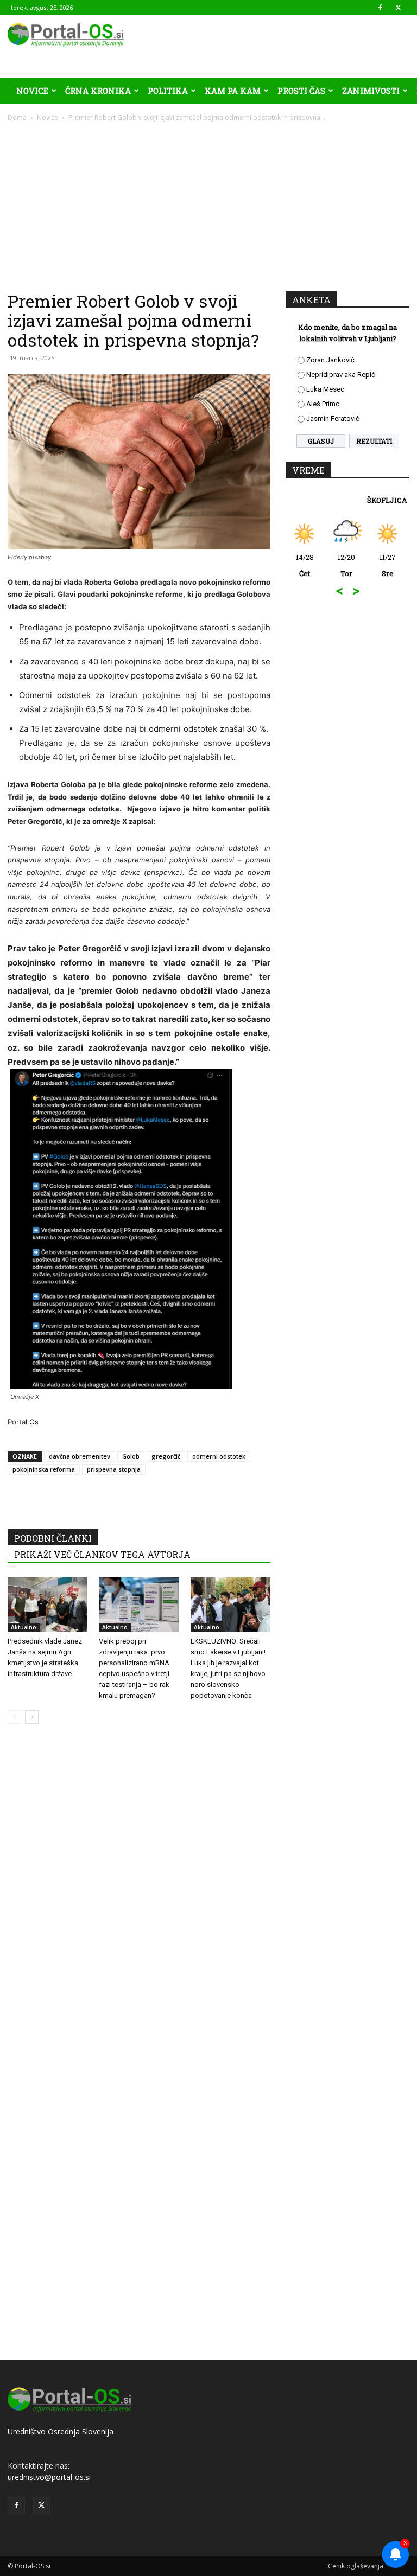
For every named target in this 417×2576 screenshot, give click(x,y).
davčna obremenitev (80, 1456)
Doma (17, 117)
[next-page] (32, 1717)
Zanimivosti (371, 91)
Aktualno (24, 1627)
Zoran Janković (330, 360)
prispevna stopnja (114, 1469)
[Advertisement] (208, 204)
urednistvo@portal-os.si (49, 2477)
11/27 (347, 565)
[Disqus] (139, 1897)
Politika (168, 91)
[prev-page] (14, 1717)
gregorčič (166, 1456)
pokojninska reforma (44, 1469)
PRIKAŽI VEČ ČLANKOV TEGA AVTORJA (102, 1554)
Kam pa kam (233, 91)
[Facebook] (380, 8)
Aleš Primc (323, 404)
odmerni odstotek (219, 1456)
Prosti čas (301, 91)
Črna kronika (98, 91)
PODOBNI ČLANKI (53, 1538)
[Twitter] (398, 8)
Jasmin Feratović (333, 418)
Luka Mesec (325, 389)
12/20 (306, 565)
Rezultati (374, 441)
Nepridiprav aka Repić (341, 375)
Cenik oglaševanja (356, 2566)
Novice (32, 91)
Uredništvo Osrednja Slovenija (61, 2431)
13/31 (389, 565)
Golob (131, 1456)
